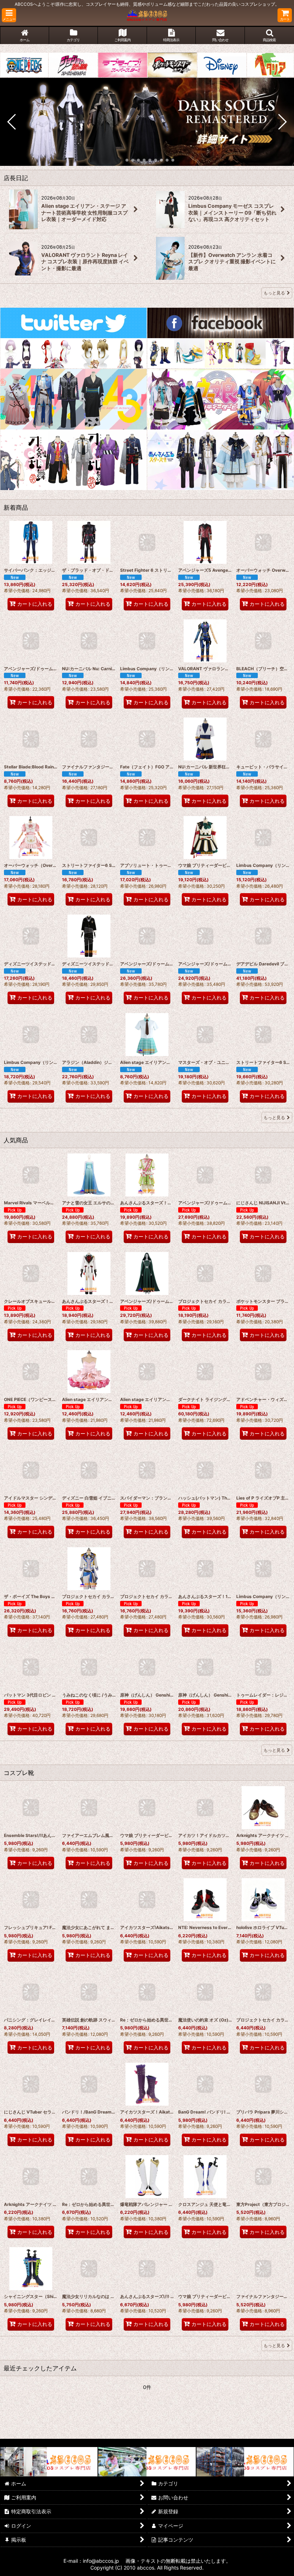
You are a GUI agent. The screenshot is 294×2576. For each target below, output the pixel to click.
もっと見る (274, 293)
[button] (9, 15)
